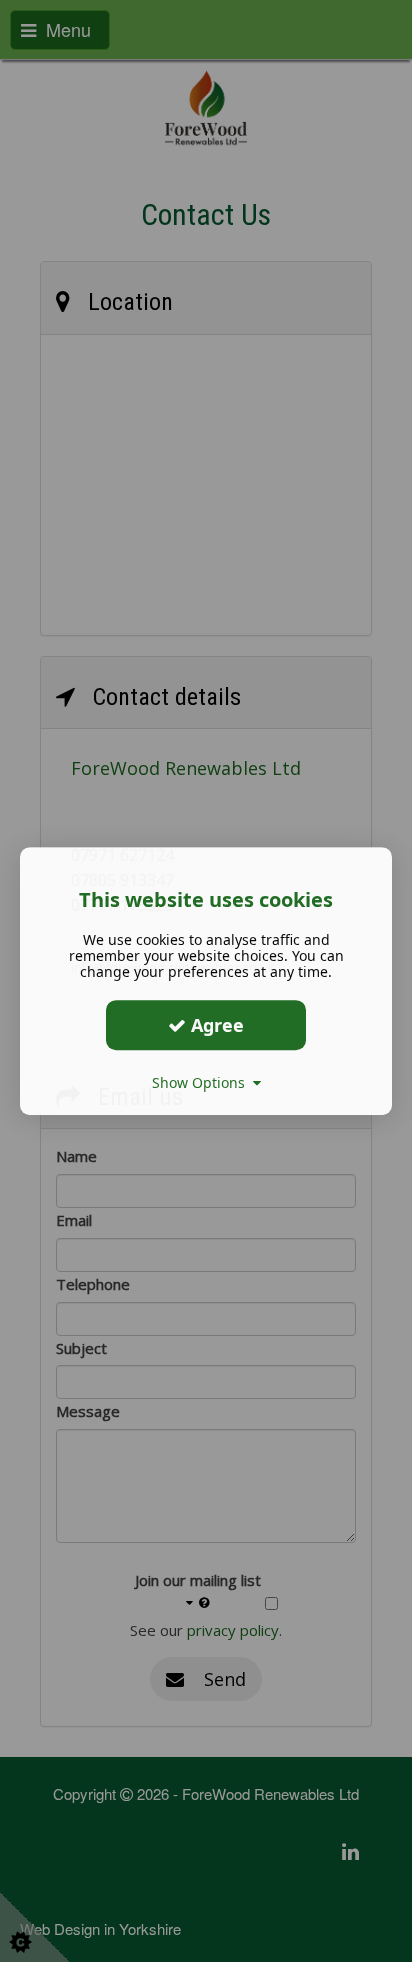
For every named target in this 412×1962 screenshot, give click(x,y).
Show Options (202, 1082)
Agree (215, 1025)
